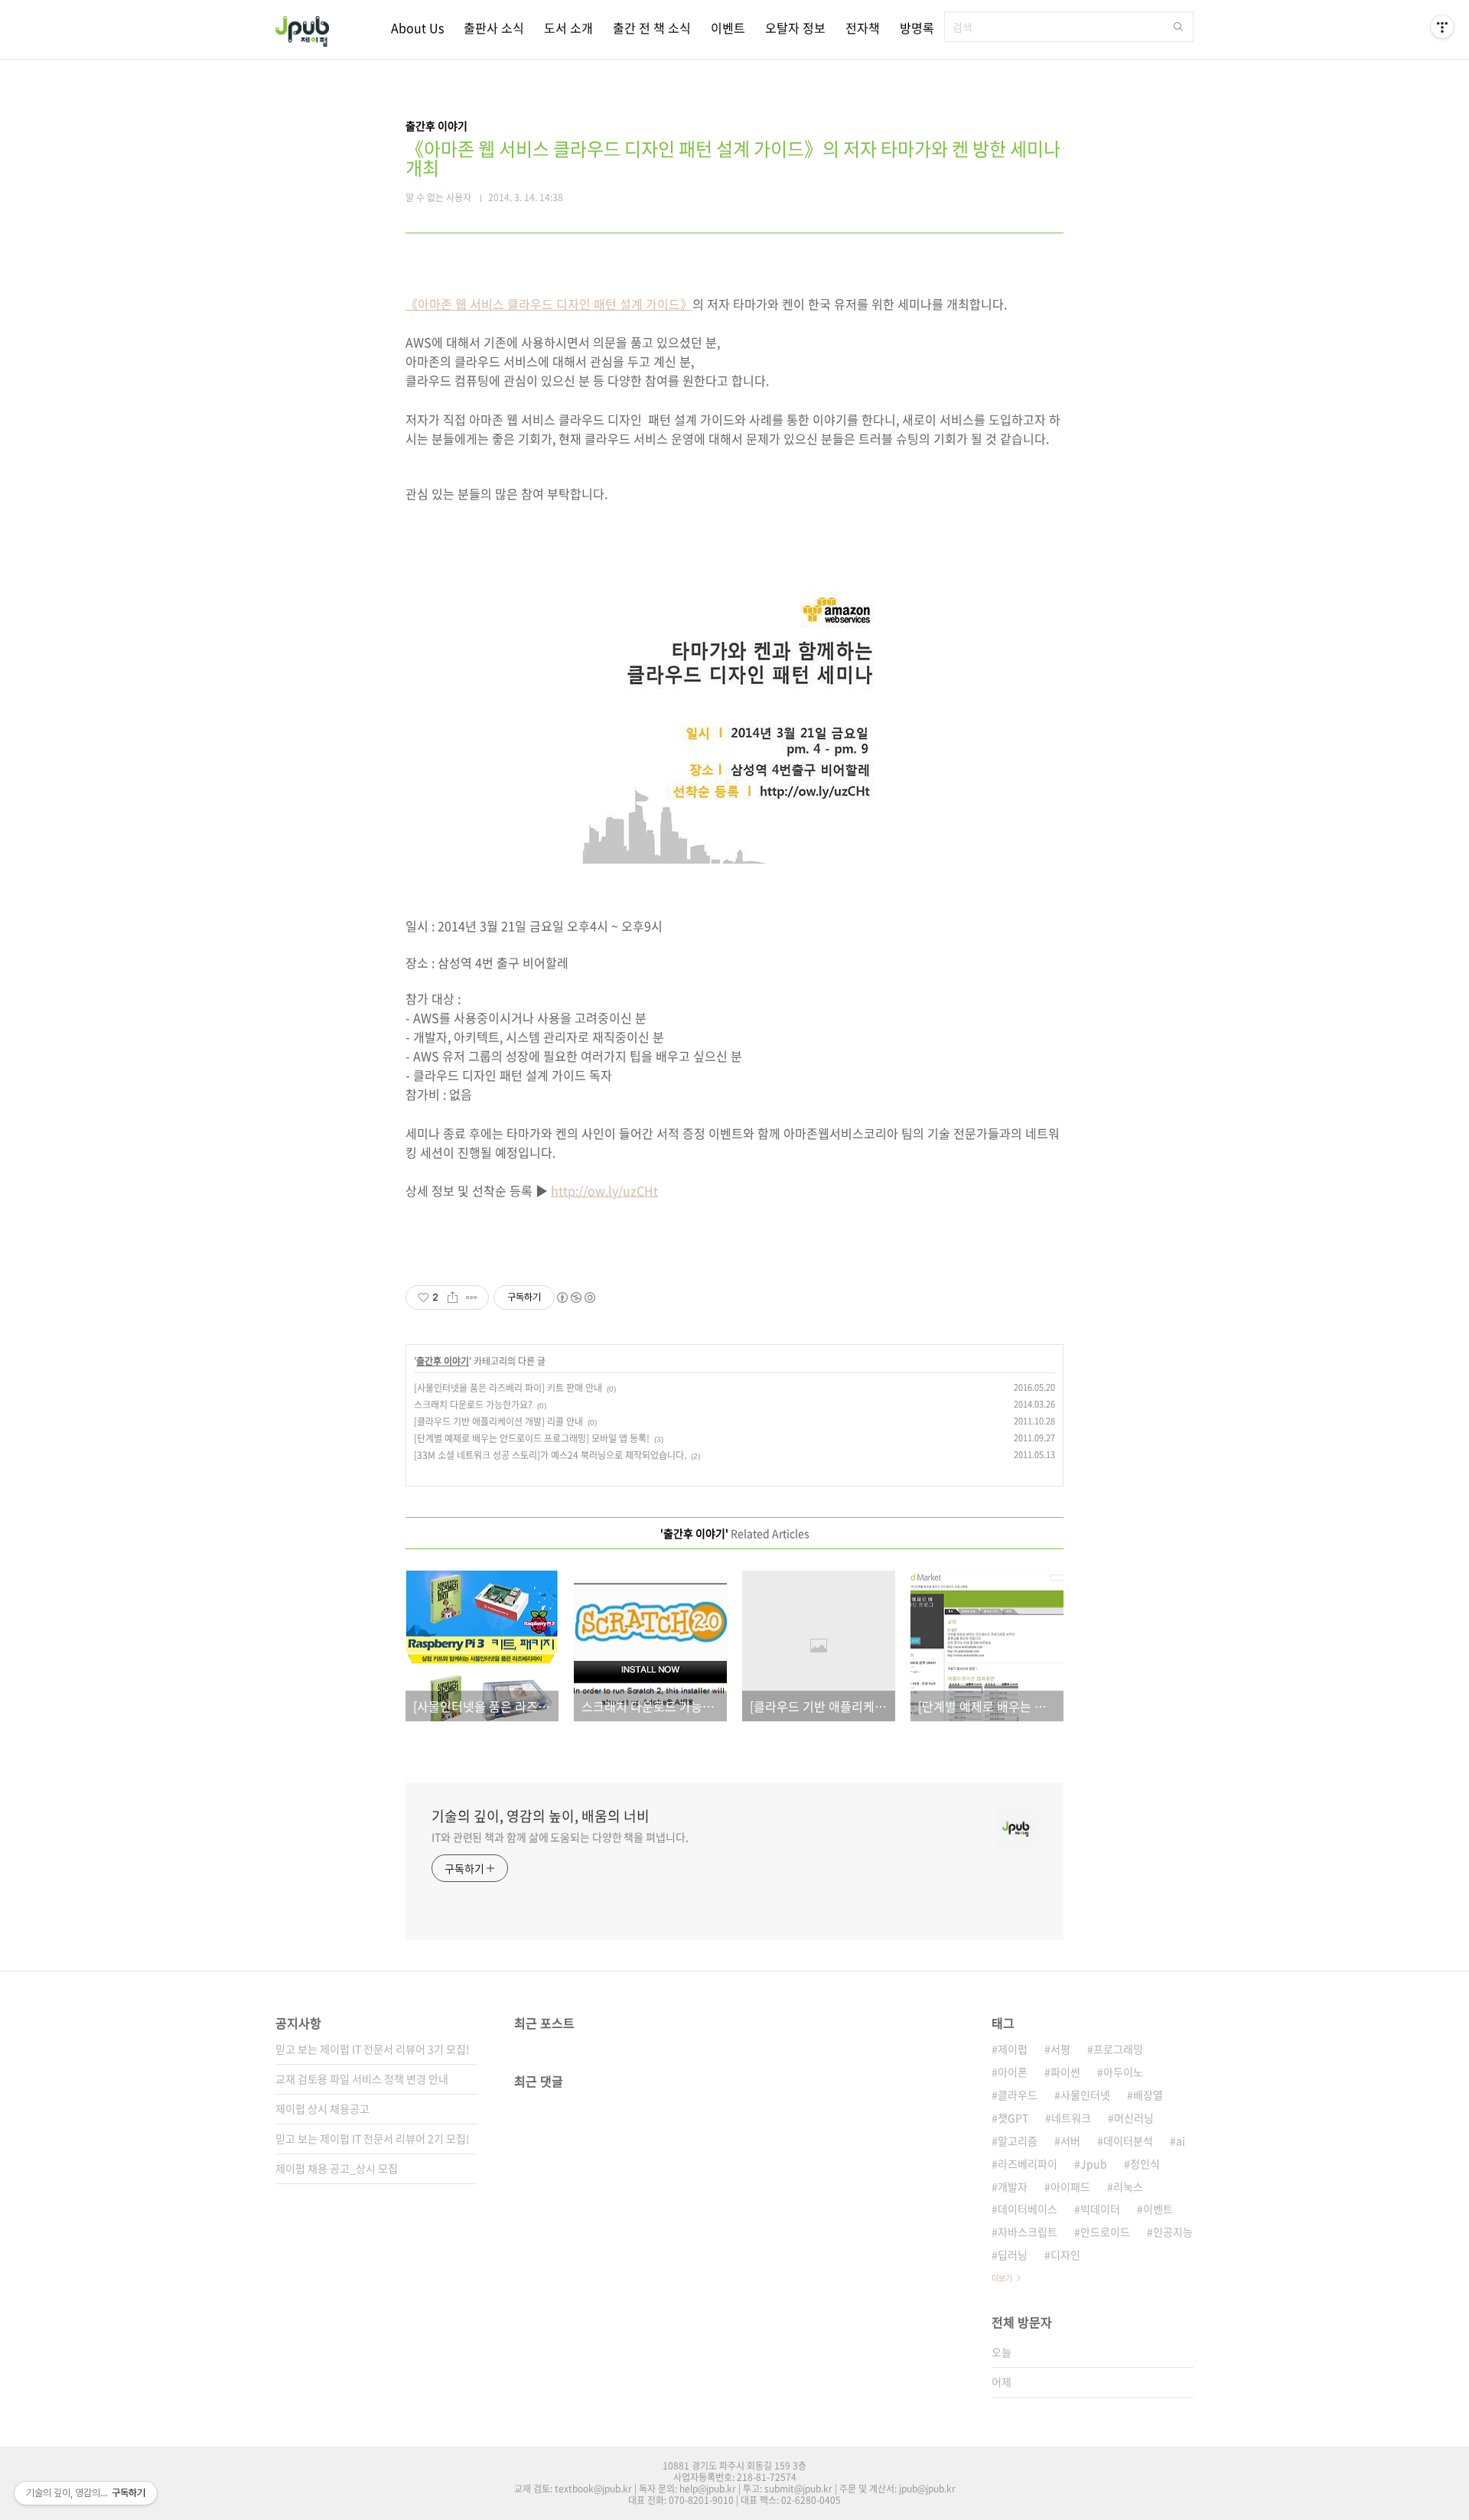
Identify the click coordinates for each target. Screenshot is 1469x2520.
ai (1181, 2141)
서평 (1060, 2049)
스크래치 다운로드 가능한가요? (473, 1405)
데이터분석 (1128, 2141)
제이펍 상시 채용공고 (322, 2108)
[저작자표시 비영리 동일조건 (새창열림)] (575, 1297)
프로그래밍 (1118, 2049)
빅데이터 (1100, 2209)
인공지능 (1173, 2232)
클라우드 (1018, 2095)
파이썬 (1065, 2072)
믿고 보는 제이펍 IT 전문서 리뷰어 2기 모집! (373, 2138)
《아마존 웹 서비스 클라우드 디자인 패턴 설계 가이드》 (549, 304)
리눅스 (1128, 2186)
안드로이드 (1105, 2232)
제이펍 (1013, 2049)
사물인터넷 (1085, 2095)
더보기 (1002, 2278)
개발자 (1013, 2186)
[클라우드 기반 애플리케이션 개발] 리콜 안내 (498, 1421)
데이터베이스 (1028, 2209)
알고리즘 (1018, 2141)
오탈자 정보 (795, 28)
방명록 (917, 28)
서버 (1070, 2141)
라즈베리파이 (1028, 2163)
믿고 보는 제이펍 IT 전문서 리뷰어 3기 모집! (373, 2049)
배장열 (1148, 2095)
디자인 (1065, 2255)
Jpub (1094, 2163)
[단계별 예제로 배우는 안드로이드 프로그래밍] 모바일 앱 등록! (532, 1438)
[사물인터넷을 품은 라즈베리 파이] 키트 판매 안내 (508, 1388)
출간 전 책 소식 (652, 28)
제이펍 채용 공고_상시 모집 (337, 2168)
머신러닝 (1134, 2118)
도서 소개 (568, 28)
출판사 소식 (494, 28)
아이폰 (1013, 2072)
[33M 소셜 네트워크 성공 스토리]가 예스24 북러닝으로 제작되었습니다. (550, 1455)
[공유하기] (453, 1297)
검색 (1178, 27)
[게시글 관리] (472, 1297)
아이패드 (1070, 2186)
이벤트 (728, 28)
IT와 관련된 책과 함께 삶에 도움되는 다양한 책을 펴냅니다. (560, 1837)
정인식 (1145, 2163)
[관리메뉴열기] (1442, 27)
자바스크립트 (1028, 2232)
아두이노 (1123, 2072)
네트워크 (1071, 2118)
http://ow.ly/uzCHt (604, 1190)
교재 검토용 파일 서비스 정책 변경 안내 (362, 2079)
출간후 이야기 (443, 1361)
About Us (417, 28)
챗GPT (1013, 2118)
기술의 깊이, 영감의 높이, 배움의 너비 (541, 1816)
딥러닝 (1013, 2255)
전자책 (863, 28)
